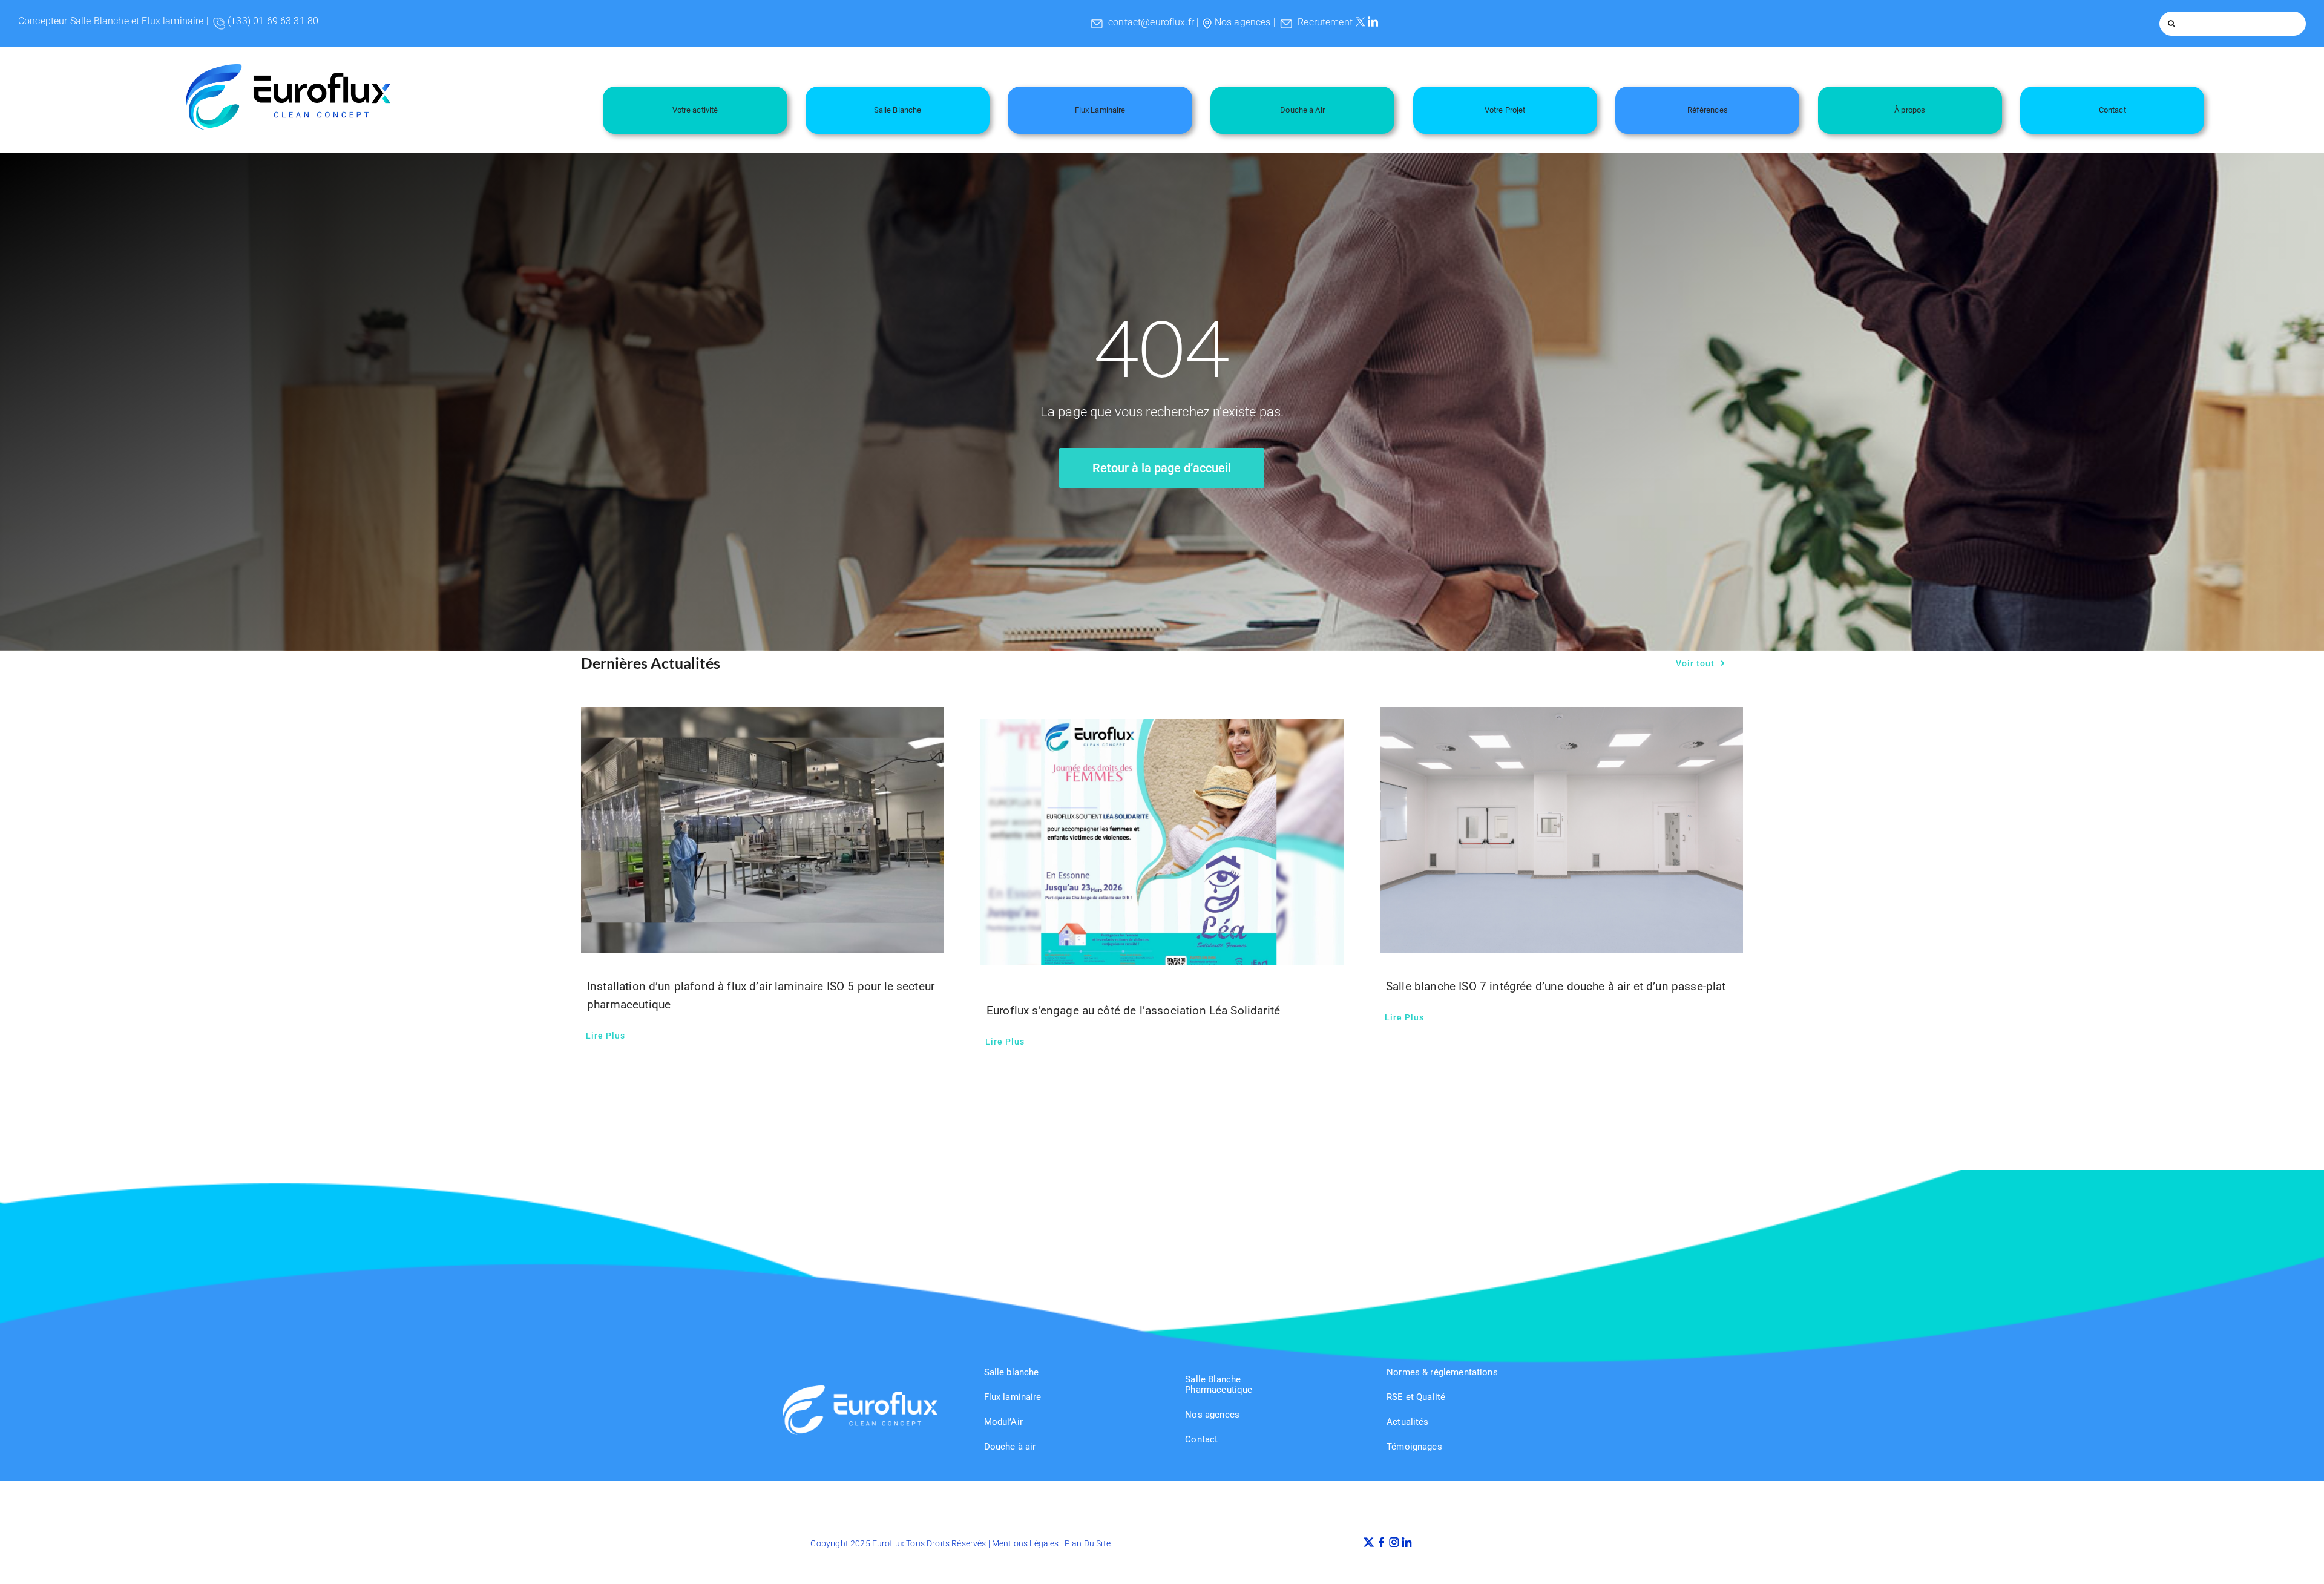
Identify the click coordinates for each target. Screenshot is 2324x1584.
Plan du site (1088, 1543)
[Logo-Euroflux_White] (860, 1390)
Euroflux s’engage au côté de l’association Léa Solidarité (1133, 1011)
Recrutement (1325, 22)
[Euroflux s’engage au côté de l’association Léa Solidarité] (1162, 843)
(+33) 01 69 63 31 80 (273, 21)
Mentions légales (1026, 1543)
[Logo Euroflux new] (288, 69)
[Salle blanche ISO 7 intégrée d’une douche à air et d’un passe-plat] (1561, 830)
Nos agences (1243, 22)
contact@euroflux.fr (1151, 22)
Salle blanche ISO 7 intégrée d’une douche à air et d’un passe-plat (1556, 986)
